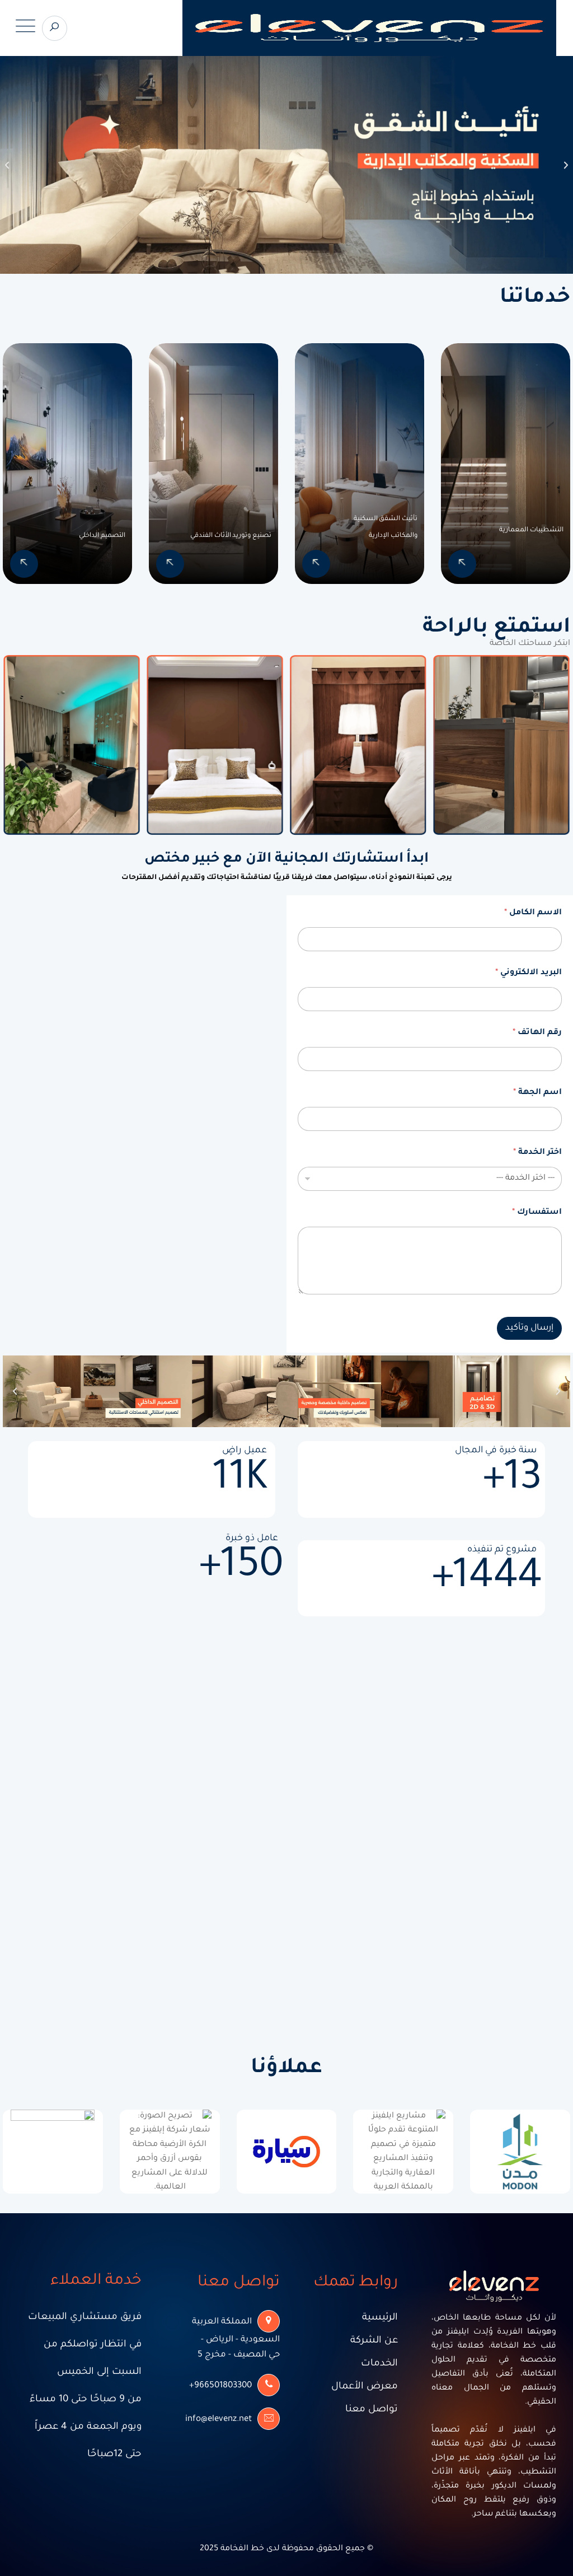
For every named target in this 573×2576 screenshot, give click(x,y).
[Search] (55, 28)
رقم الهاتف (537, 1033)
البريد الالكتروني (529, 973)
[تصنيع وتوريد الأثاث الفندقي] (170, 564)
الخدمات (379, 2364)
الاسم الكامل (533, 913)
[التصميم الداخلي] (24, 564)
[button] (7, 165)
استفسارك (537, 1213)
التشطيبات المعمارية (531, 530)
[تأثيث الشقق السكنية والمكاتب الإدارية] (316, 564)
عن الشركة (374, 2341)
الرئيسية (380, 2318)
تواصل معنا (372, 2410)
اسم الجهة (537, 1093)
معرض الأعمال (365, 2387)
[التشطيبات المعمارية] (462, 564)
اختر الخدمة (537, 1153)
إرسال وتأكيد (529, 1328)
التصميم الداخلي (102, 536)
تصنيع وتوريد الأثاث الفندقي (231, 536)
